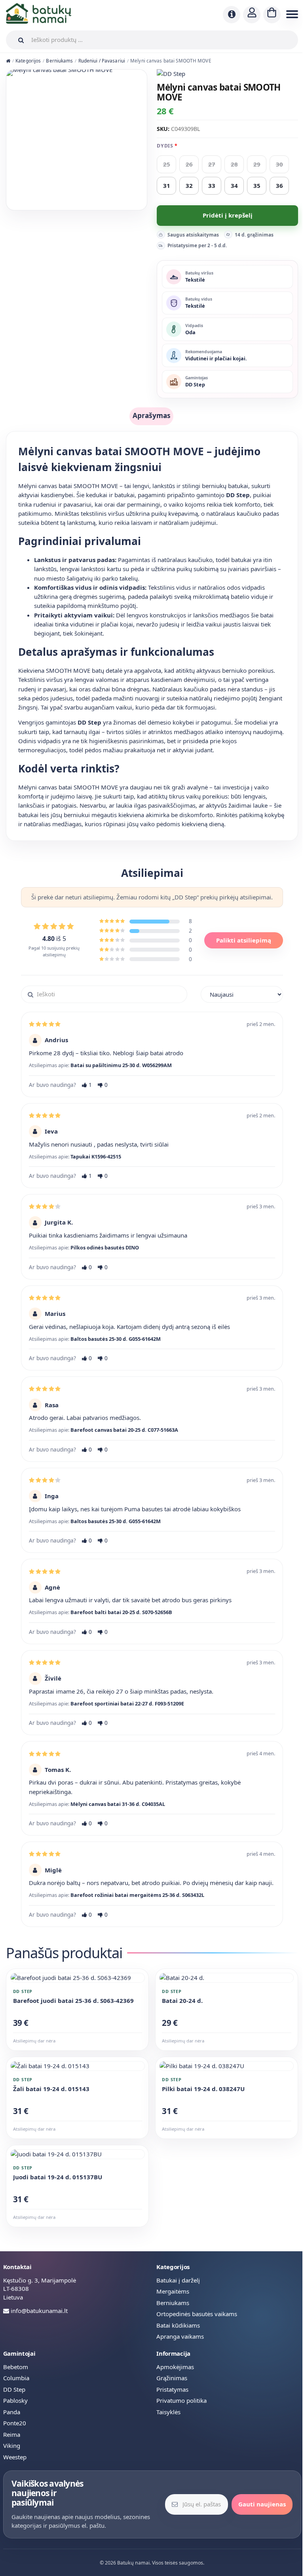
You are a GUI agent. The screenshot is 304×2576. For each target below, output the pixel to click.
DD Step (14, 2389)
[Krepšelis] (272, 15)
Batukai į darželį (178, 2280)
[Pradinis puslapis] (8, 61)
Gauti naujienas (262, 2504)
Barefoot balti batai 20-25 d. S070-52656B (121, 1612)
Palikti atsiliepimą (244, 940)
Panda (12, 2412)
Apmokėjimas (175, 2367)
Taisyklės (168, 2412)
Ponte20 (15, 2423)
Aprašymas (152, 415)
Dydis (165, 146)
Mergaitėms (173, 2291)
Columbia (16, 2378)
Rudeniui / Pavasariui (102, 61)
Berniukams (59, 61)
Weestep (15, 2457)
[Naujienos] (232, 15)
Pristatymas (172, 2389)
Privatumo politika (181, 2400)
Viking (12, 2445)
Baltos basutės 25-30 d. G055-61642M (116, 1339)
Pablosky (15, 2400)
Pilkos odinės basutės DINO (105, 1247)
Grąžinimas (172, 2378)
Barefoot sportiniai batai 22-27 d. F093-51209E (127, 1703)
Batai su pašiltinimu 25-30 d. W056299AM (121, 1065)
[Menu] (291, 15)
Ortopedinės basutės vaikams (197, 2314)
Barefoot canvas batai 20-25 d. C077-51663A (124, 1430)
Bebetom (16, 2367)
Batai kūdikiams (178, 2325)
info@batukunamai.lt (39, 2311)
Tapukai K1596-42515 (96, 1156)
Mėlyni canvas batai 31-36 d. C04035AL (118, 1804)
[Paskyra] (252, 15)
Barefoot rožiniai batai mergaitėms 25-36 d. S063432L (137, 1895)
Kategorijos (28, 61)
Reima (12, 2434)
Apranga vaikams (180, 2336)
